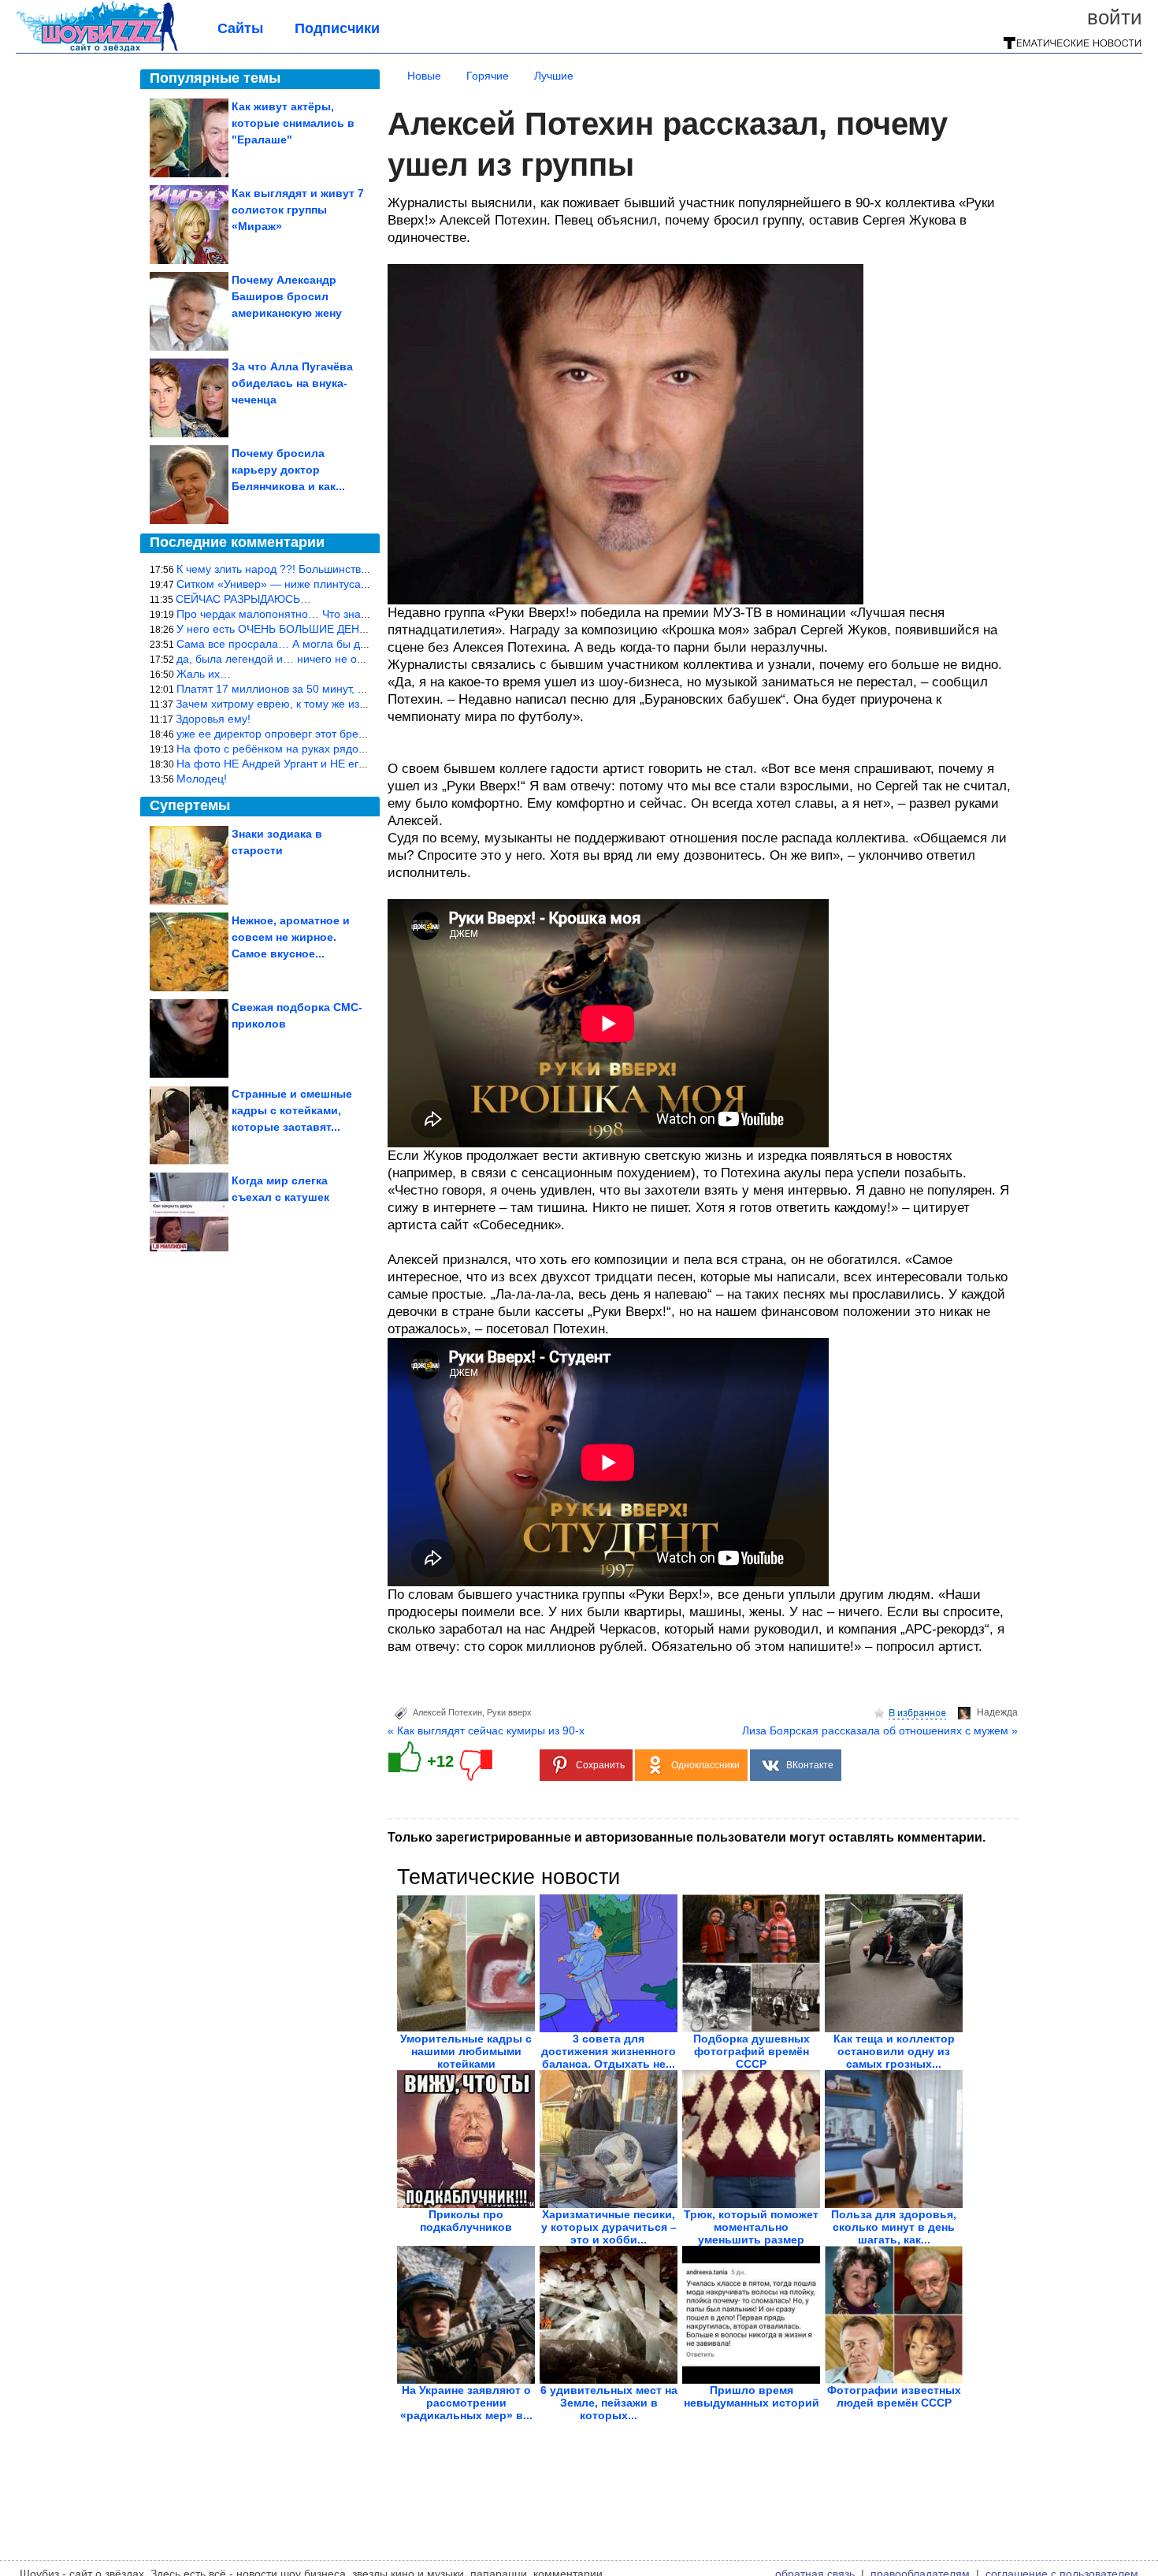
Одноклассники (705, 1765)
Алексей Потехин (447, 1712)
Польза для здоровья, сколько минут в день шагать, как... (894, 2227)
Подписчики (337, 28)
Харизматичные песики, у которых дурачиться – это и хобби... (609, 2227)
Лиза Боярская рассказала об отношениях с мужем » (880, 1730)
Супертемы (190, 805)
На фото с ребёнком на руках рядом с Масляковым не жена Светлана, (361, 749)
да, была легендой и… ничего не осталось (287, 659)
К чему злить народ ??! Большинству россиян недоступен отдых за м (355, 569)
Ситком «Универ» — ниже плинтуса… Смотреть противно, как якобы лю (364, 584)
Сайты (240, 28)
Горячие (488, 76)
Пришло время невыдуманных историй (752, 2396)
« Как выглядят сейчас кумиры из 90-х (486, 1730)
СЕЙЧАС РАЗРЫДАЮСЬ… (243, 599)
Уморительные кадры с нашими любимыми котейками (466, 2051)
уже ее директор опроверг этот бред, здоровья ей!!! (310, 734)
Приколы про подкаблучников (466, 2221)
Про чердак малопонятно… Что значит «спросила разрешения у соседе (364, 614)
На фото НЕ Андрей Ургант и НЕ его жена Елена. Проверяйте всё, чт (356, 764)
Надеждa (997, 1712)
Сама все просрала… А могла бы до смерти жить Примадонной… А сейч (367, 644)
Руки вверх (509, 1712)
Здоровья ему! (213, 719)
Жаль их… (204, 674)
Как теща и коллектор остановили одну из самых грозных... (894, 2051)
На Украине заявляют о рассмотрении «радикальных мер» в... (466, 2403)
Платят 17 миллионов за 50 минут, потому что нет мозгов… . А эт (345, 689)
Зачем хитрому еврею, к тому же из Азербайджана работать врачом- (354, 704)
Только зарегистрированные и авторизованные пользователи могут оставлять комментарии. (687, 1837)
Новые (424, 76)
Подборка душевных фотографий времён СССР (752, 2051)
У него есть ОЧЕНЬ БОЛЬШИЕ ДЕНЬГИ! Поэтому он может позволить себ (367, 629)
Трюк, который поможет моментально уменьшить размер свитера (751, 2233)
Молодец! (202, 779)
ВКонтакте (810, 1765)
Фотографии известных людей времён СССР (894, 2396)
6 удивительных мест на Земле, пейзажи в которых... (609, 2403)
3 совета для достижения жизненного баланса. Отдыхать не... (609, 2051)
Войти (1115, 17)
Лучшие (554, 76)
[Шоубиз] (97, 49)
